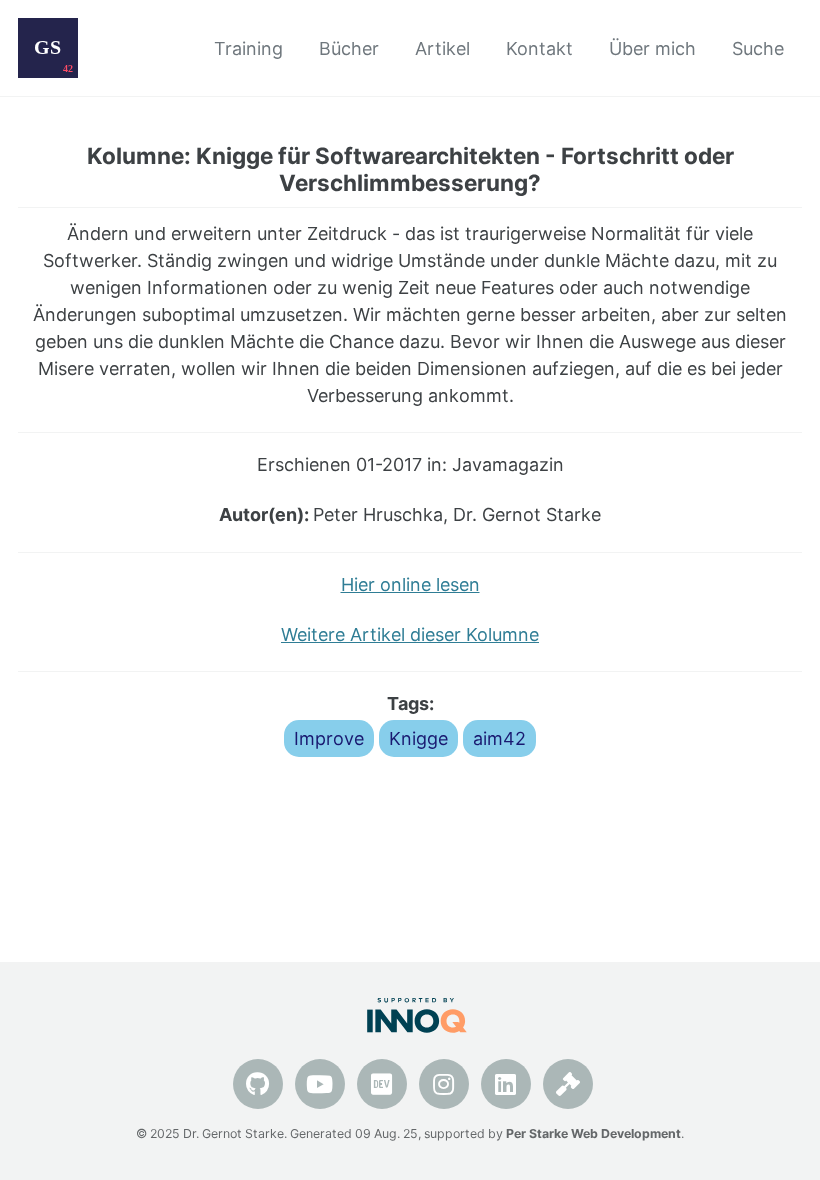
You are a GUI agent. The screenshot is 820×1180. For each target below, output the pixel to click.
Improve (329, 738)
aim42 (499, 738)
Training (248, 48)
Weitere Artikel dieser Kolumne (410, 634)
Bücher (349, 48)
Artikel (442, 48)
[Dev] (382, 1084)
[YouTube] (320, 1084)
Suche (758, 48)
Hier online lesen (410, 584)
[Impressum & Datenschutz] (568, 1084)
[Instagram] (444, 1084)
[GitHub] (258, 1084)
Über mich (652, 48)
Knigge (418, 738)
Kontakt (539, 48)
